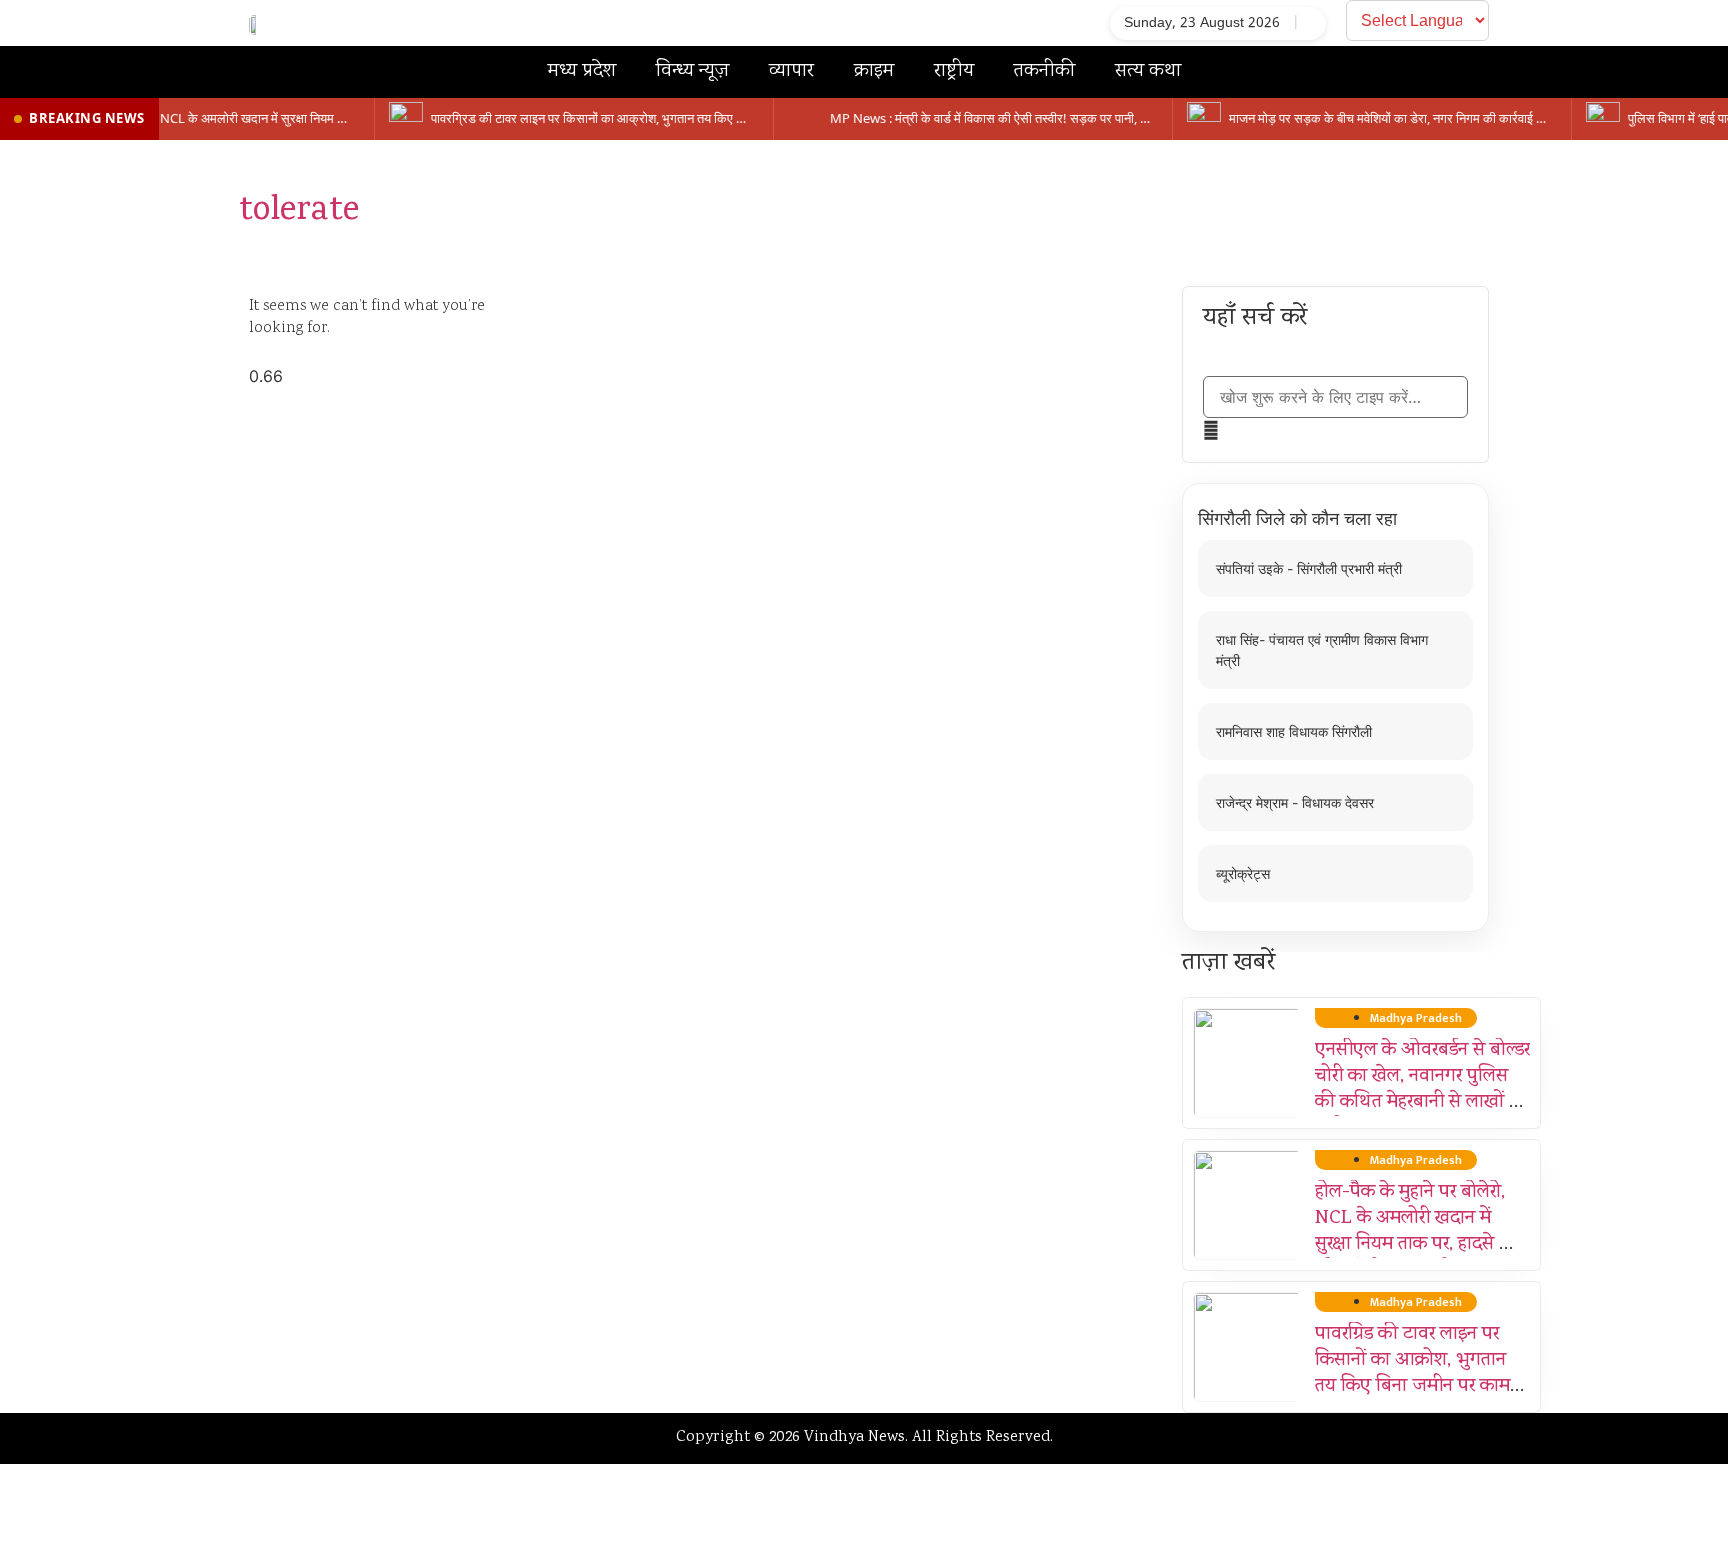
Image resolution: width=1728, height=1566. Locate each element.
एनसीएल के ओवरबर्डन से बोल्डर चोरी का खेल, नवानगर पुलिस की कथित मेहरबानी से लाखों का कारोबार (1422, 1090)
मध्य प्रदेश (582, 71)
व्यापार (791, 71)
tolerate (299, 212)
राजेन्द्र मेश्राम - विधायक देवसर (1295, 802)
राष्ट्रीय (954, 71)
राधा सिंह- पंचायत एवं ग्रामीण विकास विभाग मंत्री (1322, 650)
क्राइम (874, 71)
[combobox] (1335, 397)
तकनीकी (1044, 71)
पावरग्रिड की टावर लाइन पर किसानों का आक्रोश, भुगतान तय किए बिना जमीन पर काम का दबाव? (1412, 1374)
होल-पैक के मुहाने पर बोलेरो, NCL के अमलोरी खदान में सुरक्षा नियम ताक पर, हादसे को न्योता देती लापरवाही (1416, 1232)
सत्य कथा (1148, 71)
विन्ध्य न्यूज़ (692, 71)
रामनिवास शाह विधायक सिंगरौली (1294, 731)
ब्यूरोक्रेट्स (1243, 873)
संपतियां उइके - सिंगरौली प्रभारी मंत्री (1309, 568)
